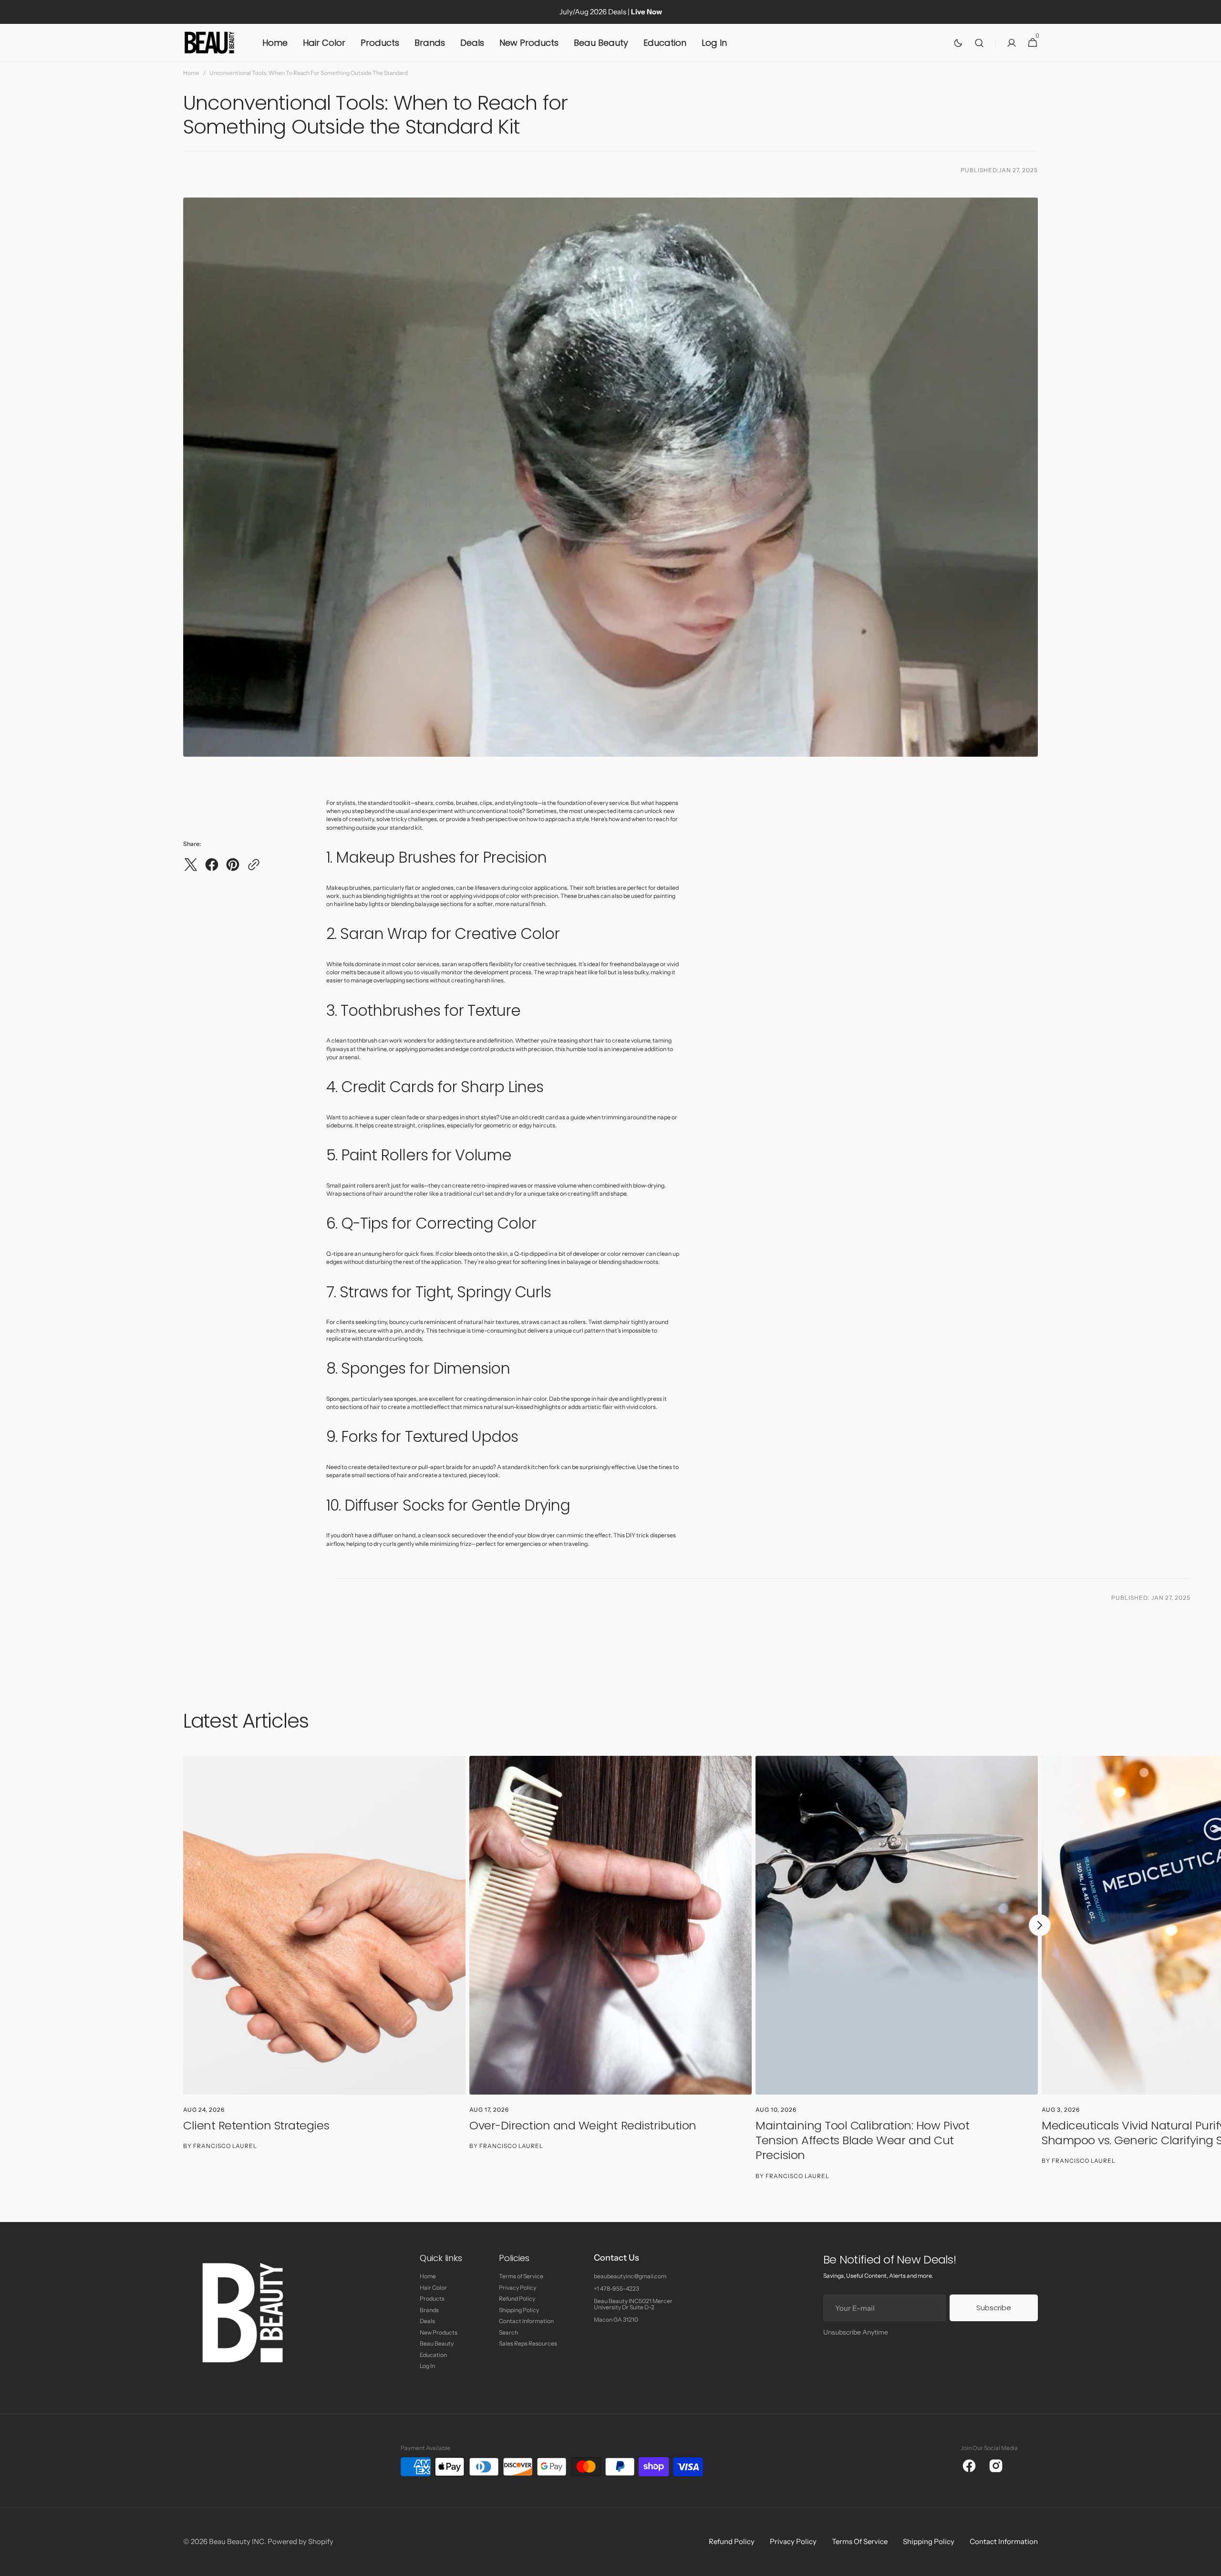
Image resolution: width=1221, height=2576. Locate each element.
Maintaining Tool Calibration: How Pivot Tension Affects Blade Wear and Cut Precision (862, 2140)
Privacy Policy (517, 2288)
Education (433, 2355)
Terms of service (860, 2542)
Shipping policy (929, 2542)
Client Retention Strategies (256, 2125)
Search (508, 2332)
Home (191, 73)
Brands (429, 2310)
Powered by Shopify (300, 2542)
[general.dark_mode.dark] (958, 43)
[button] (979, 43)
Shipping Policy (519, 2310)
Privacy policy (793, 2542)
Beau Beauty (437, 2343)
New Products (439, 2332)
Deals (427, 2321)
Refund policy (732, 2542)
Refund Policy (517, 2299)
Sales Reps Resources (528, 2343)
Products (432, 2299)
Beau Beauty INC (237, 2542)
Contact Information (526, 2321)
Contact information (1004, 2542)
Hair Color (433, 2288)
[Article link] (324, 1968)
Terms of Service (521, 2276)
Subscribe (994, 2308)
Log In (427, 2366)
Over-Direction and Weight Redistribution (583, 2125)
